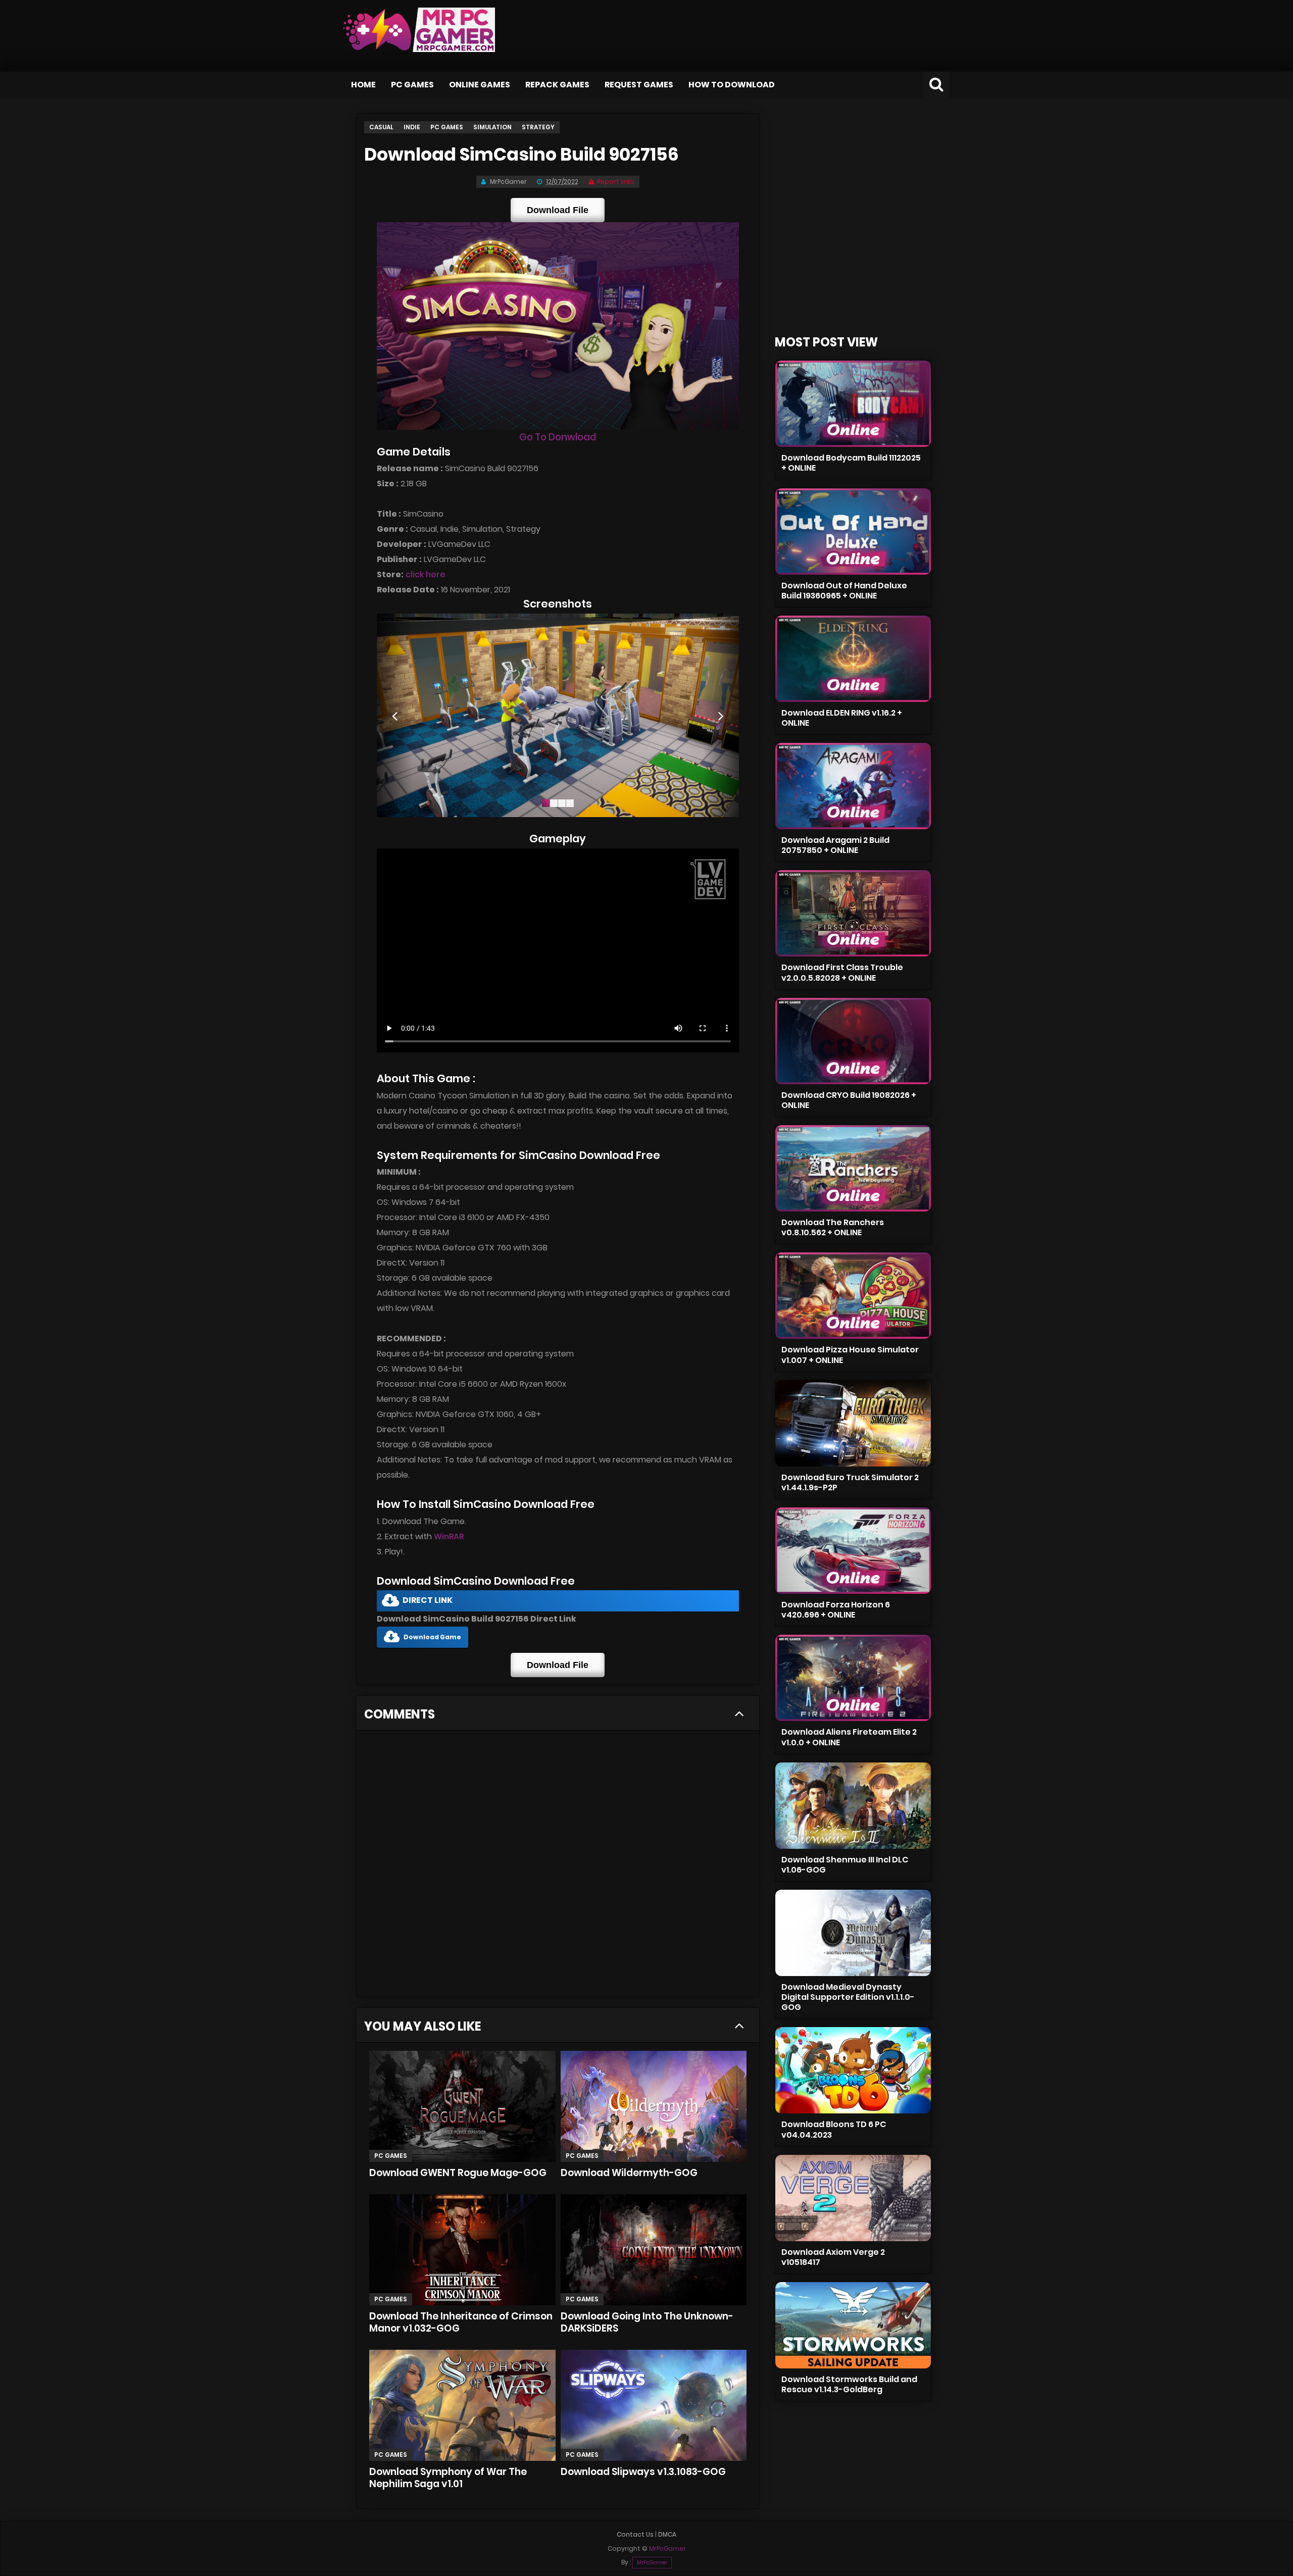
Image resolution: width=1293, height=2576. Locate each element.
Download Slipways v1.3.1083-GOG (643, 2472)
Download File (558, 210)
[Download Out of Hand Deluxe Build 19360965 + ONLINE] (853, 532)
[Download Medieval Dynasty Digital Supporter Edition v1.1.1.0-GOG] (853, 1933)
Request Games (639, 85)
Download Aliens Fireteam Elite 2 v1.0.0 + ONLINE (849, 1737)
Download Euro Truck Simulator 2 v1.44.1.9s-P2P (850, 1482)
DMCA (667, 2534)
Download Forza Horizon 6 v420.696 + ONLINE (836, 1610)
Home (363, 85)
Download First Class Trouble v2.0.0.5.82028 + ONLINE (842, 972)
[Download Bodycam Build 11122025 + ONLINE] (853, 404)
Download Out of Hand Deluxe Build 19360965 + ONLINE (844, 591)
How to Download (732, 85)
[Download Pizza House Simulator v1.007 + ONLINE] (853, 1296)
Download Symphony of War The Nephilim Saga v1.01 (448, 2478)
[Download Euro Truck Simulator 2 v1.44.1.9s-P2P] (853, 1423)
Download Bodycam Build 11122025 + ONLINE (851, 463)
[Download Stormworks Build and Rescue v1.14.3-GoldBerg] (853, 2325)
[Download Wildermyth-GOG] (654, 2106)
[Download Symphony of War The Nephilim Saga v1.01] (462, 2405)
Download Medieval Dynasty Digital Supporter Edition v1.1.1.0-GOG (848, 1997)
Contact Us (635, 2534)
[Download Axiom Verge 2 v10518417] (853, 2198)
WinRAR (449, 1536)
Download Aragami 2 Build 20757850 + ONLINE (835, 845)
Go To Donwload (558, 437)
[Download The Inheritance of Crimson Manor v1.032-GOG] (462, 2250)
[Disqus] (558, 1867)
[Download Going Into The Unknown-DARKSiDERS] (654, 2250)
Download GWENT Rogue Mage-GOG (458, 2173)
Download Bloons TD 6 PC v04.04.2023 (834, 2129)
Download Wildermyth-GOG (629, 2173)
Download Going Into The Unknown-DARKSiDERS (647, 2322)
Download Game (432, 1637)
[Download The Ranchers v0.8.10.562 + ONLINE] (853, 1168)
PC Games (412, 85)
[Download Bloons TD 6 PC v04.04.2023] (853, 2070)
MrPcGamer (652, 2563)
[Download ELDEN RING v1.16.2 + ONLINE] (853, 659)
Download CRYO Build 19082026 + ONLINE (849, 1100)
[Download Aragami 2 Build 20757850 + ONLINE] (853, 786)
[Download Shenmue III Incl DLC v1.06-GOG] (853, 1806)
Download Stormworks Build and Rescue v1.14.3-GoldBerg (849, 2384)
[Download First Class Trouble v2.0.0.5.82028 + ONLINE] (853, 913)
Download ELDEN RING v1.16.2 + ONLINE (842, 718)
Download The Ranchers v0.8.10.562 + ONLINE (833, 1227)
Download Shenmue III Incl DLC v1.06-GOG (845, 1865)
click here (426, 574)
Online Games (480, 85)
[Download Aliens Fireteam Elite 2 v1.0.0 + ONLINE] (853, 1678)
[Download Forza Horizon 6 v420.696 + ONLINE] (853, 1551)
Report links (616, 182)
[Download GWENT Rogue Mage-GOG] (462, 2106)
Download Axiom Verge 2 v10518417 (833, 2257)
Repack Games (557, 85)
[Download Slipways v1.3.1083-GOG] (654, 2405)
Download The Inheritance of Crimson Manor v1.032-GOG (461, 2322)
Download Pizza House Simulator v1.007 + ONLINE (850, 1355)
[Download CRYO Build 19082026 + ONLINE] (853, 1041)
